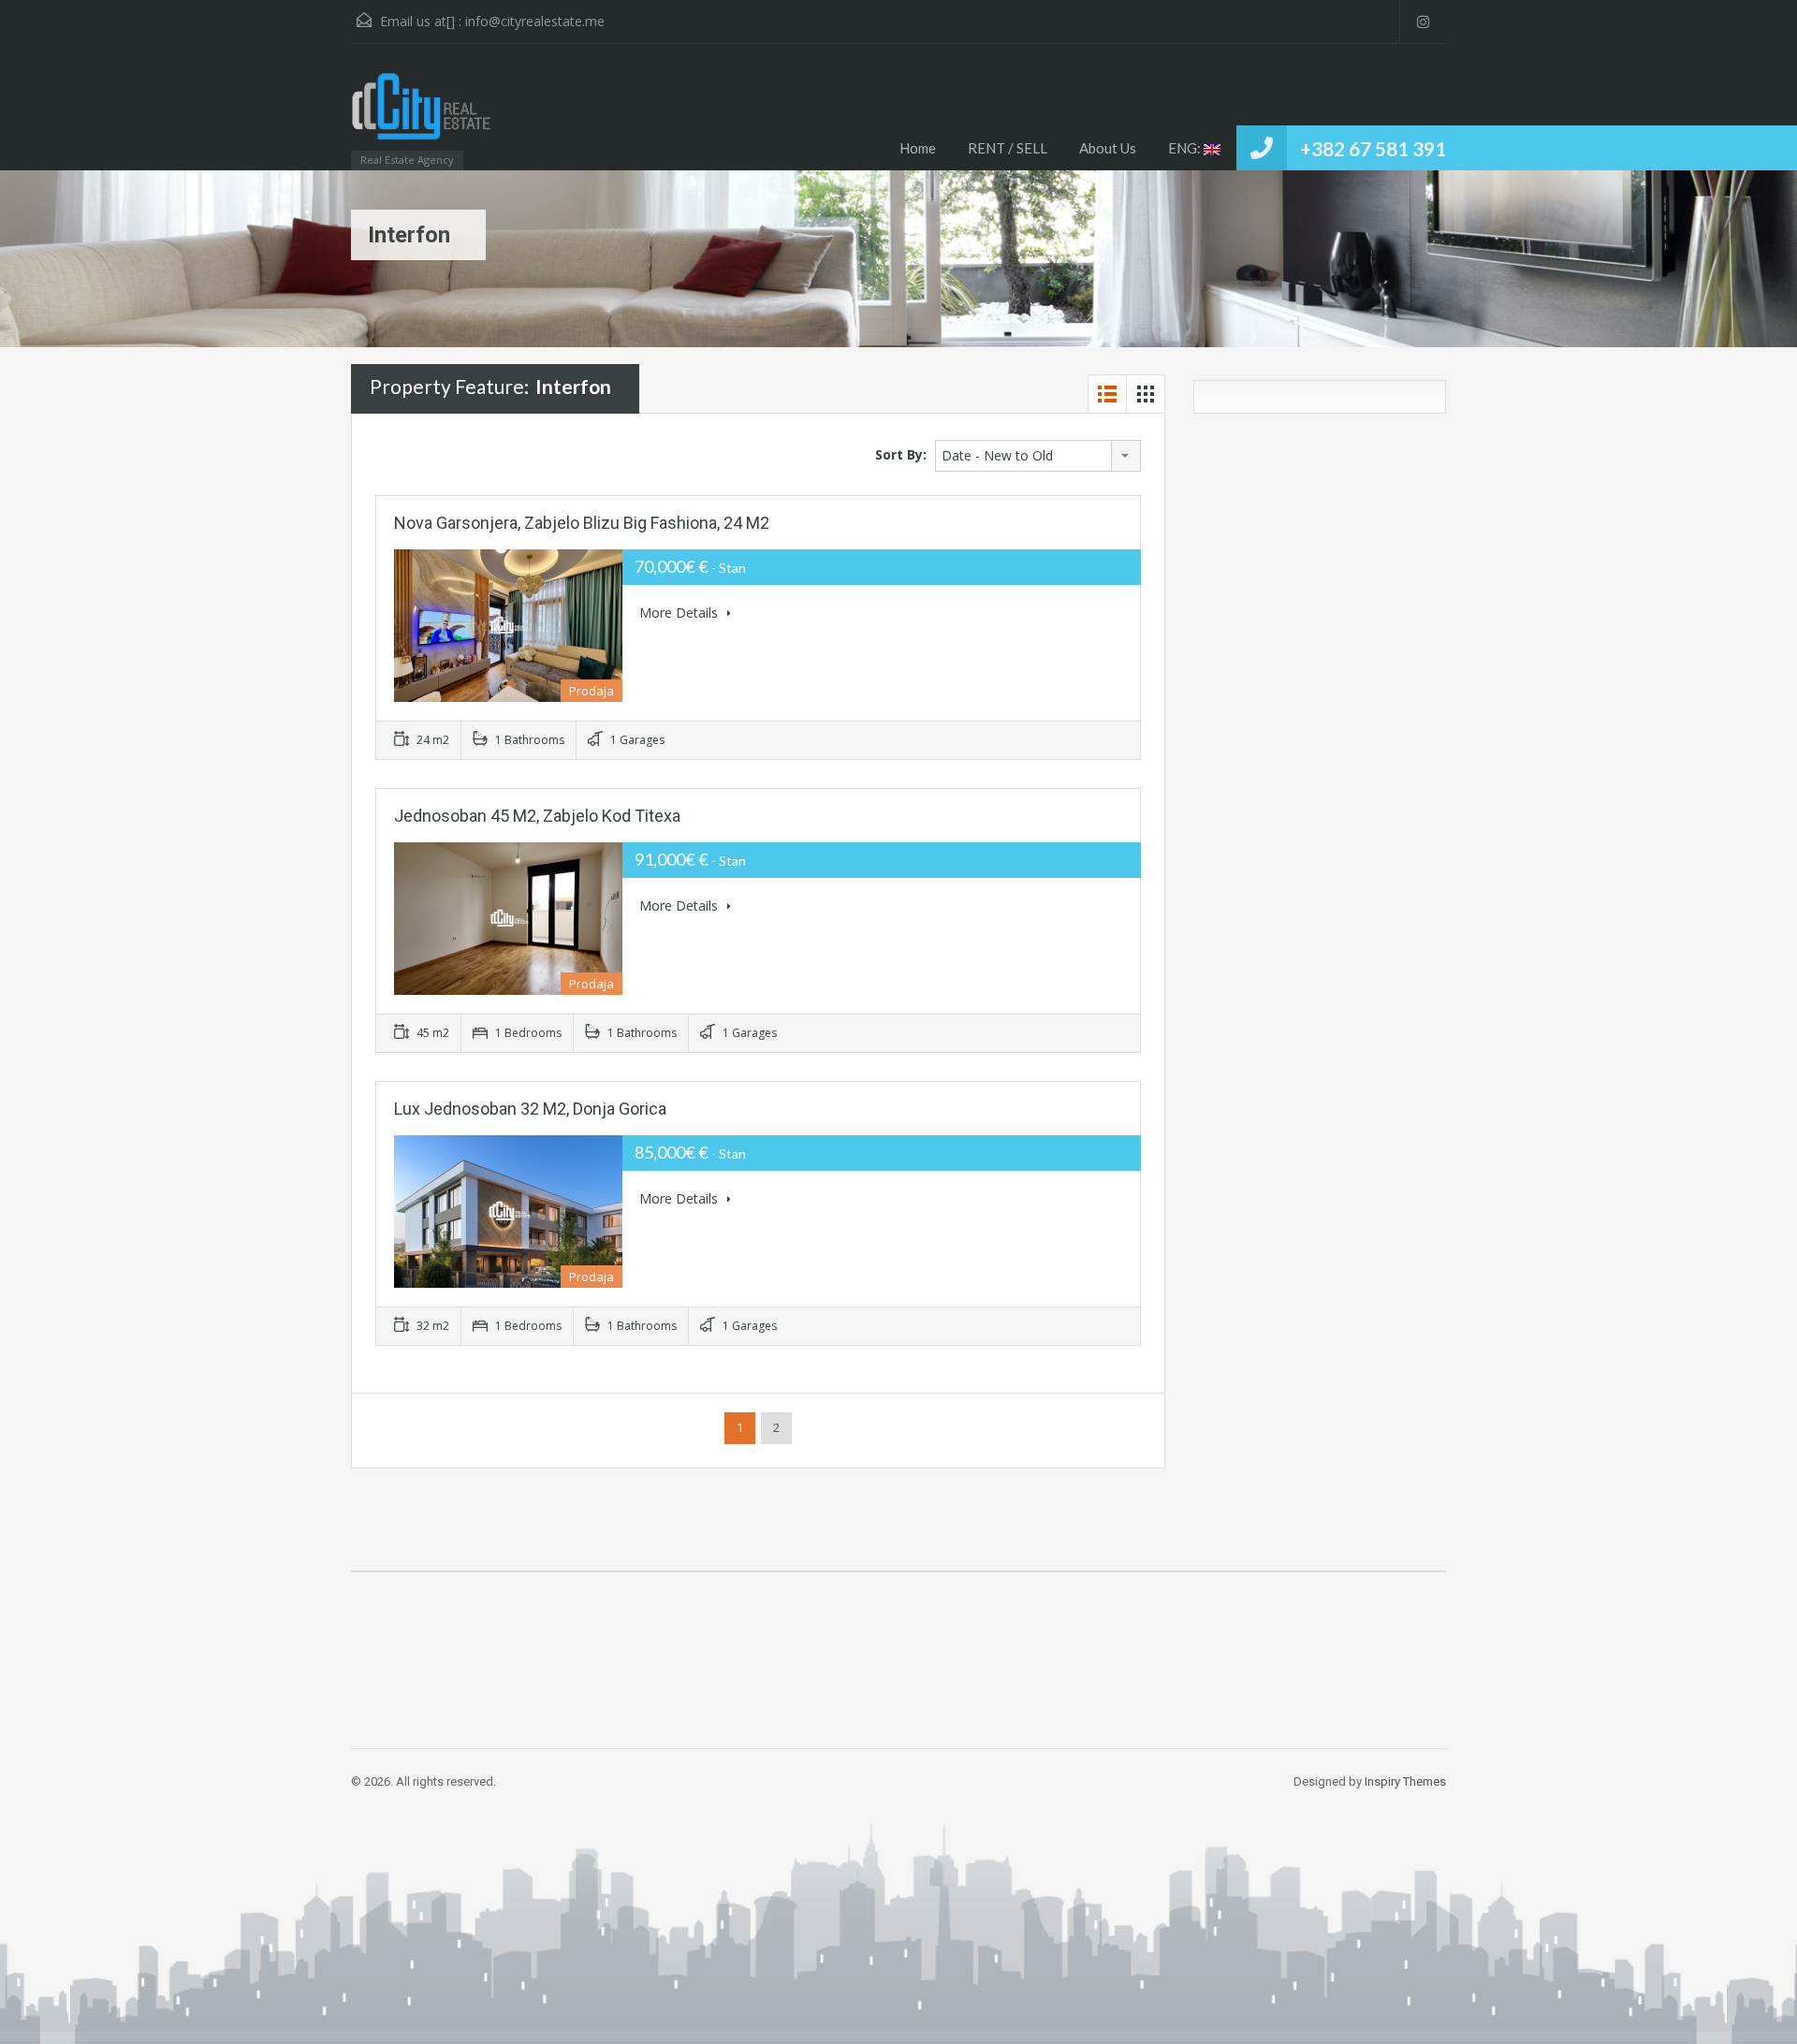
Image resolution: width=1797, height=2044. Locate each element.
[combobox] (1038, 456)
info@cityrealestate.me (535, 21)
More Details (680, 613)
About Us (1108, 148)
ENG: (1186, 148)
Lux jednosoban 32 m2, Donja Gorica (530, 1109)
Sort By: (901, 454)
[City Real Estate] (421, 116)
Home (918, 148)
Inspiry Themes (1405, 1781)
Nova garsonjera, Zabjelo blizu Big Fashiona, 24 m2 (582, 523)
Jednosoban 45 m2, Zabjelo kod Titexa (537, 816)
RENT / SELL (1008, 148)
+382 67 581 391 (1373, 148)
